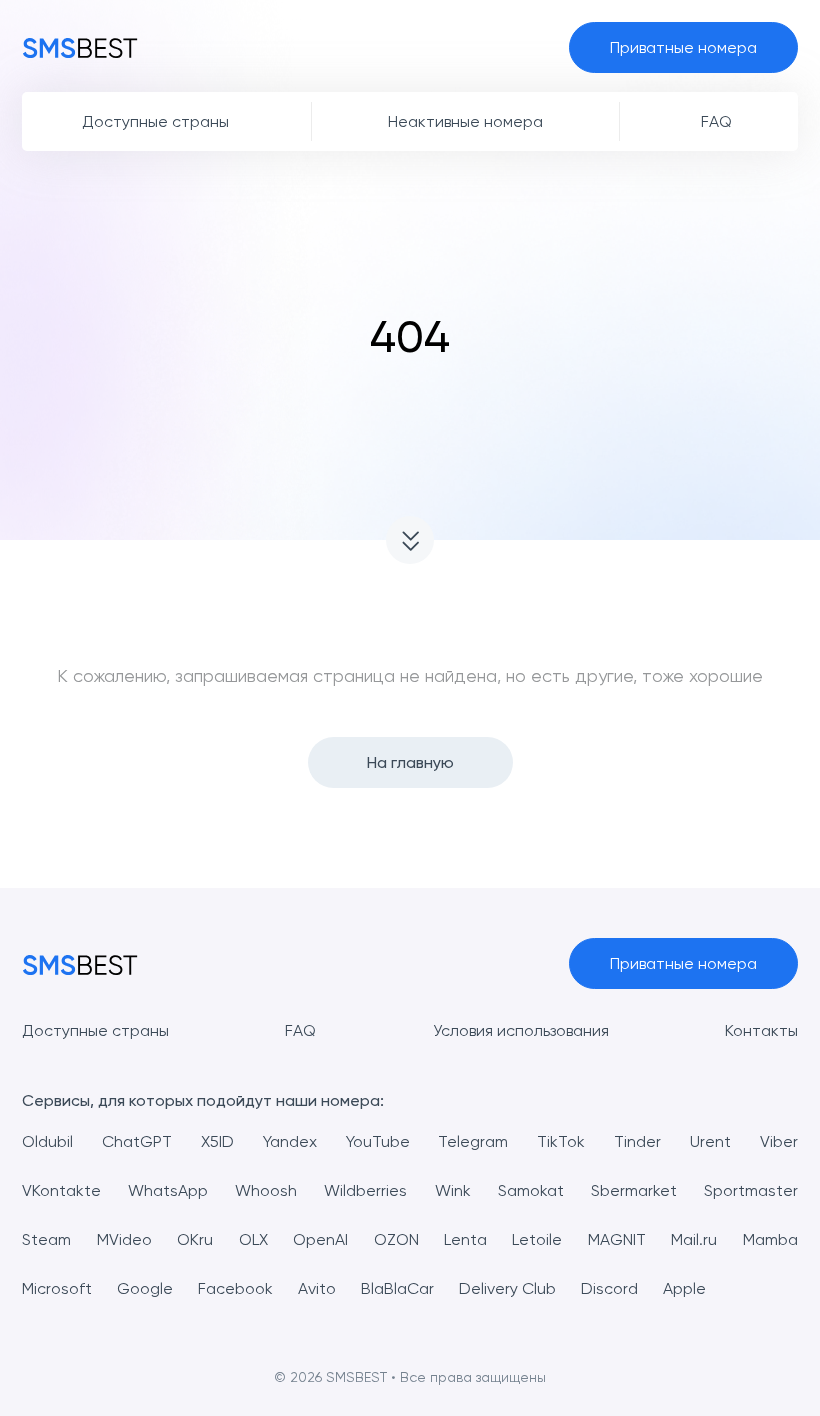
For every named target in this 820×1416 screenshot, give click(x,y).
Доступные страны (95, 1030)
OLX (253, 1239)
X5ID (217, 1141)
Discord (609, 1288)
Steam (46, 1239)
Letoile (537, 1239)
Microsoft (57, 1288)
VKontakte (61, 1190)
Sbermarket (634, 1190)
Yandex (290, 1141)
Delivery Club (507, 1288)
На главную (410, 762)
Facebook (235, 1288)
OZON (396, 1239)
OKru (195, 1239)
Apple (684, 1288)
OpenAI (320, 1239)
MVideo (124, 1239)
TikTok (561, 1141)
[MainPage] (80, 47)
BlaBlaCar (397, 1288)
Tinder (637, 1141)
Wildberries (365, 1190)
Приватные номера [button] (683, 47)
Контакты (761, 1030)
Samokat (531, 1190)
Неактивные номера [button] (465, 121)
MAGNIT (617, 1239)
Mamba (770, 1239)
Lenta (465, 1239)
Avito (317, 1288)
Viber (779, 1141)
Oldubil (47, 1141)
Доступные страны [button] (155, 121)
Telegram (473, 1141)
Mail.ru (694, 1239)
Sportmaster (751, 1190)
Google (145, 1288)
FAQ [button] (716, 121)
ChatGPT (137, 1141)
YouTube (378, 1141)
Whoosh (266, 1190)
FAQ (300, 1030)
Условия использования (521, 1030)
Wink (453, 1190)
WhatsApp (168, 1190)
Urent (710, 1141)
